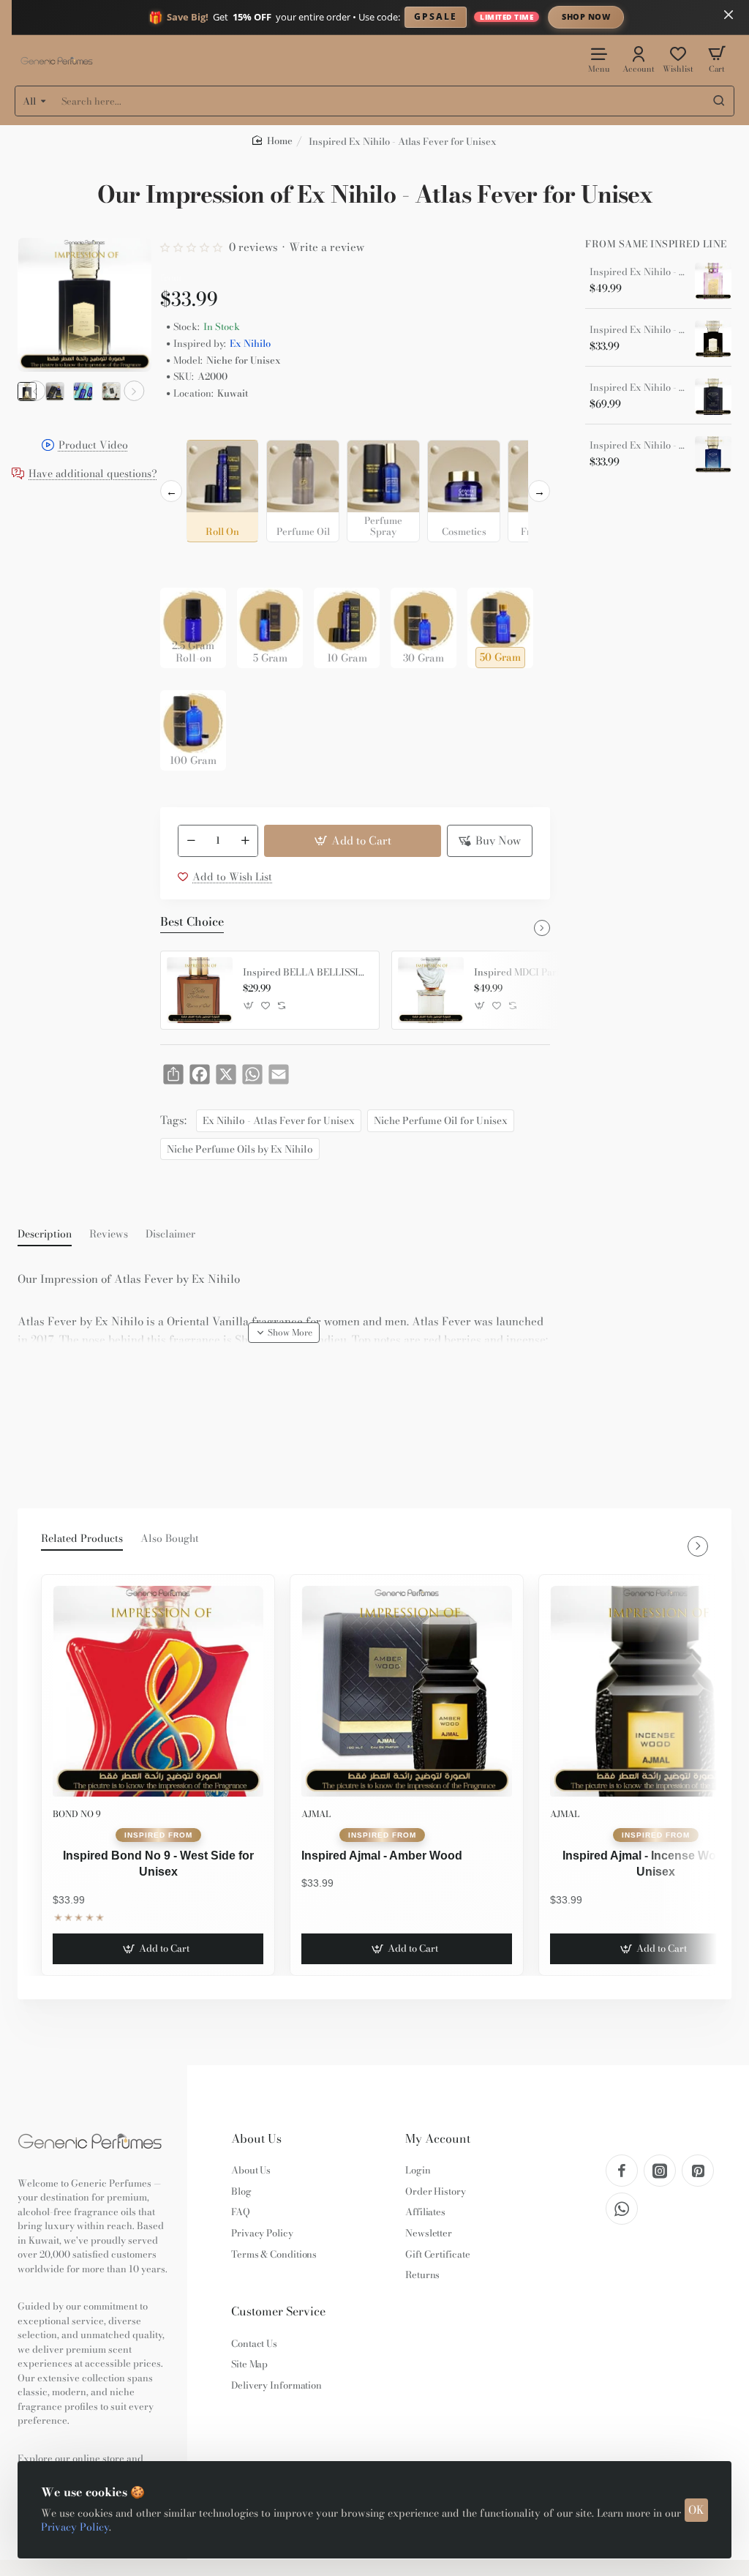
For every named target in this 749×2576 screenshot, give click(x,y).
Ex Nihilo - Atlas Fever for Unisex (279, 1120)
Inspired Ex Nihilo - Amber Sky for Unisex (637, 330)
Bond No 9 (77, 1814)
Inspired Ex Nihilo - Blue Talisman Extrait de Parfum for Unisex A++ (637, 388)
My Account (438, 2139)
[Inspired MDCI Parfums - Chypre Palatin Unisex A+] (431, 990)
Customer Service (278, 2311)
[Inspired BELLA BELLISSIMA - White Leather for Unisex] (200, 990)
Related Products (82, 1539)
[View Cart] (717, 59)
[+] (246, 841)
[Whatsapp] (622, 2209)
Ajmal (316, 1814)
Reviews (109, 1235)
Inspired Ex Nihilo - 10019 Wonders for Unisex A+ (637, 272)
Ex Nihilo (250, 344)
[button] (35, 391)
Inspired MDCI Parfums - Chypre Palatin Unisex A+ (537, 973)
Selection (185, 428)
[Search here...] (719, 101)
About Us (256, 2139)
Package (184, 565)
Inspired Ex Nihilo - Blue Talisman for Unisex (637, 446)
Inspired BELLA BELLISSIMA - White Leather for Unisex (306, 973)
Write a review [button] (327, 247)
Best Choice (192, 922)
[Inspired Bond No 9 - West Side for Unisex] (158, 1691)
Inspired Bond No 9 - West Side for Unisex (158, 1864)
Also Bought (170, 1539)
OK (696, 2510)
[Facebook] (622, 2171)
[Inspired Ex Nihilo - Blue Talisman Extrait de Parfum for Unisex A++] (713, 397)
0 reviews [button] (253, 247)
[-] (191, 841)
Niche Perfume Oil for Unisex (441, 1120)
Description (45, 1235)
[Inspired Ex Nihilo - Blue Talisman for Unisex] (713, 454)
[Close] (729, 15)
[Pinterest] (698, 2171)
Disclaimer (170, 1235)
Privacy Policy (75, 2527)
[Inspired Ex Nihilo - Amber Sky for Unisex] (713, 339)
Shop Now (586, 16)
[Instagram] (660, 2171)
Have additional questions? (93, 475)
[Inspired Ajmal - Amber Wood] (407, 1691)
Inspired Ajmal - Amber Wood (382, 1856)
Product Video (93, 446)
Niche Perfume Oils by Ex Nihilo (240, 1149)
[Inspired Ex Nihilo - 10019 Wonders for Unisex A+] (713, 281)
